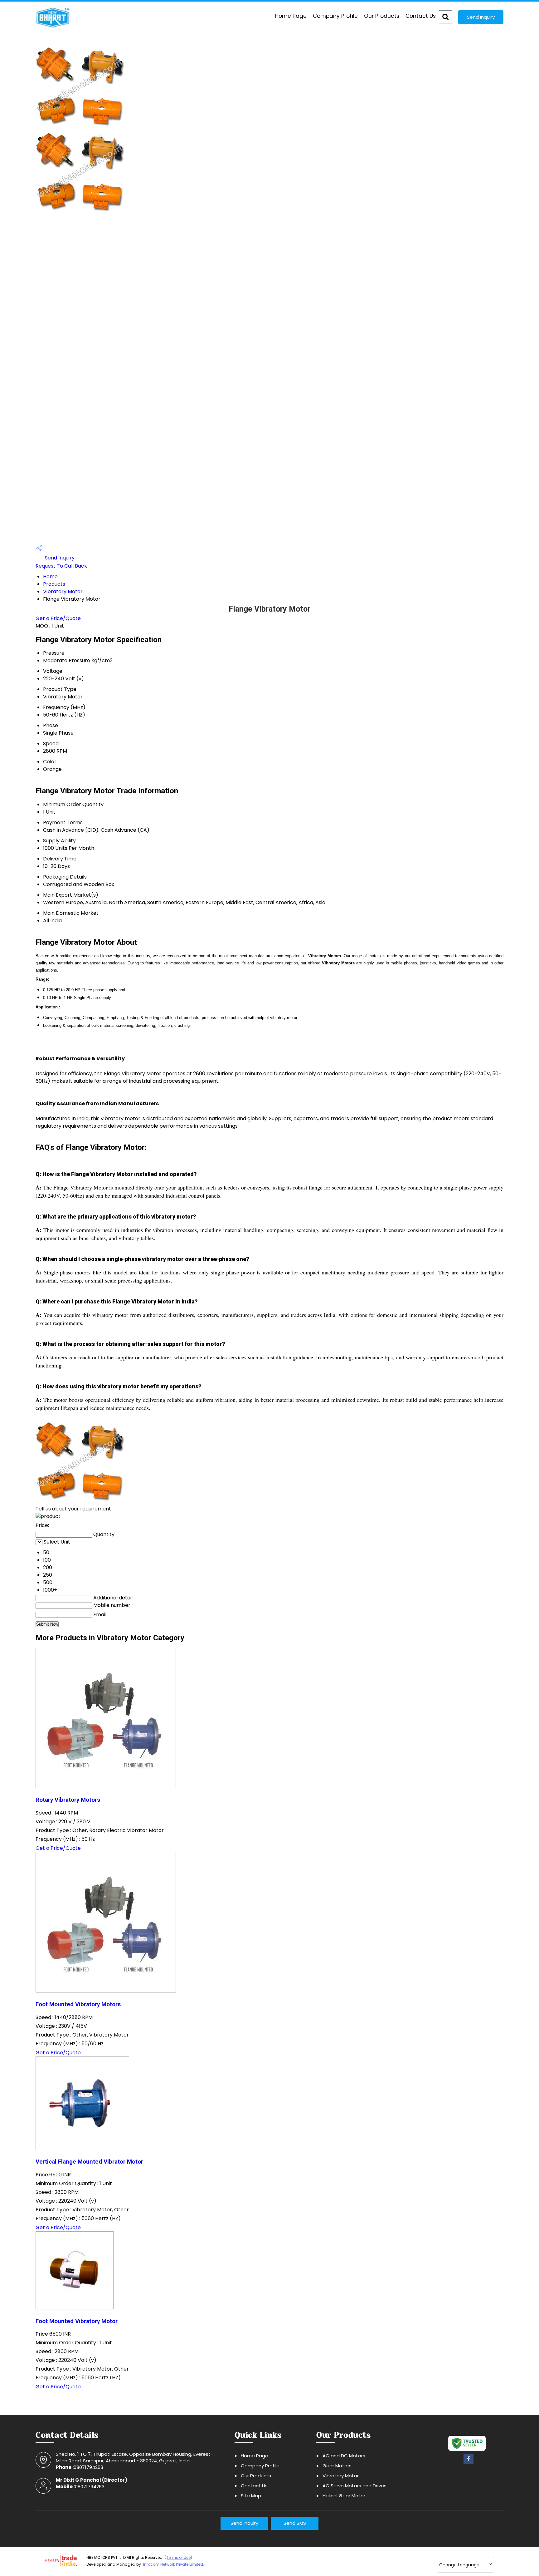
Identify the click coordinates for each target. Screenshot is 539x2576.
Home (50, 576)
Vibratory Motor (63, 591)
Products (54, 584)
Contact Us (421, 16)
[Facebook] (469, 2463)
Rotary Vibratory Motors (68, 1800)
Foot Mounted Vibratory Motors (78, 2004)
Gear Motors (337, 2466)
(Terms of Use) (178, 2557)
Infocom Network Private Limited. (174, 2564)
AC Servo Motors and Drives (354, 2486)
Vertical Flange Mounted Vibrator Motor (89, 2162)
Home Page (291, 16)
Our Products (382, 16)
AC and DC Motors (344, 2456)
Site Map (251, 2496)
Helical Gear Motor (344, 2496)
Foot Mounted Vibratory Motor (77, 2321)
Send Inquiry (481, 17)
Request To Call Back (61, 566)
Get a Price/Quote (58, 618)
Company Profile (335, 16)
